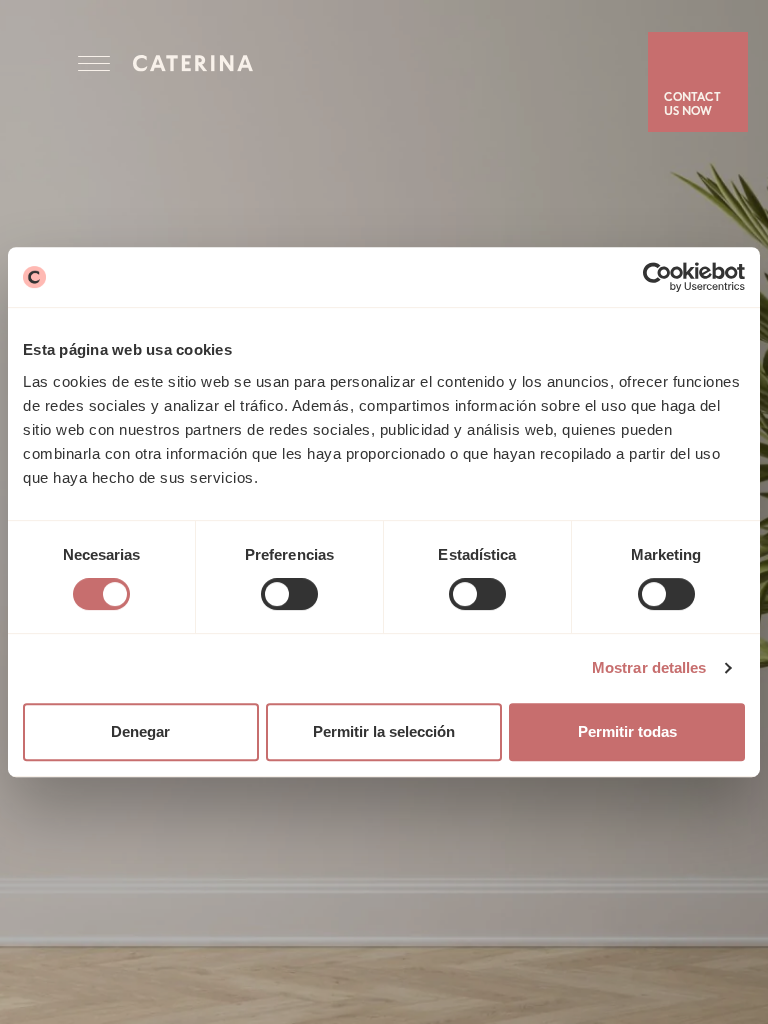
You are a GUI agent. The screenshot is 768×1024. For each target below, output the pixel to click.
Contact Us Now (692, 105)
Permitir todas (627, 731)
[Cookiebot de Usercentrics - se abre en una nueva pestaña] (657, 277)
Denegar (140, 731)
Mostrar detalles (649, 667)
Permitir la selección (384, 731)
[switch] (289, 594)
